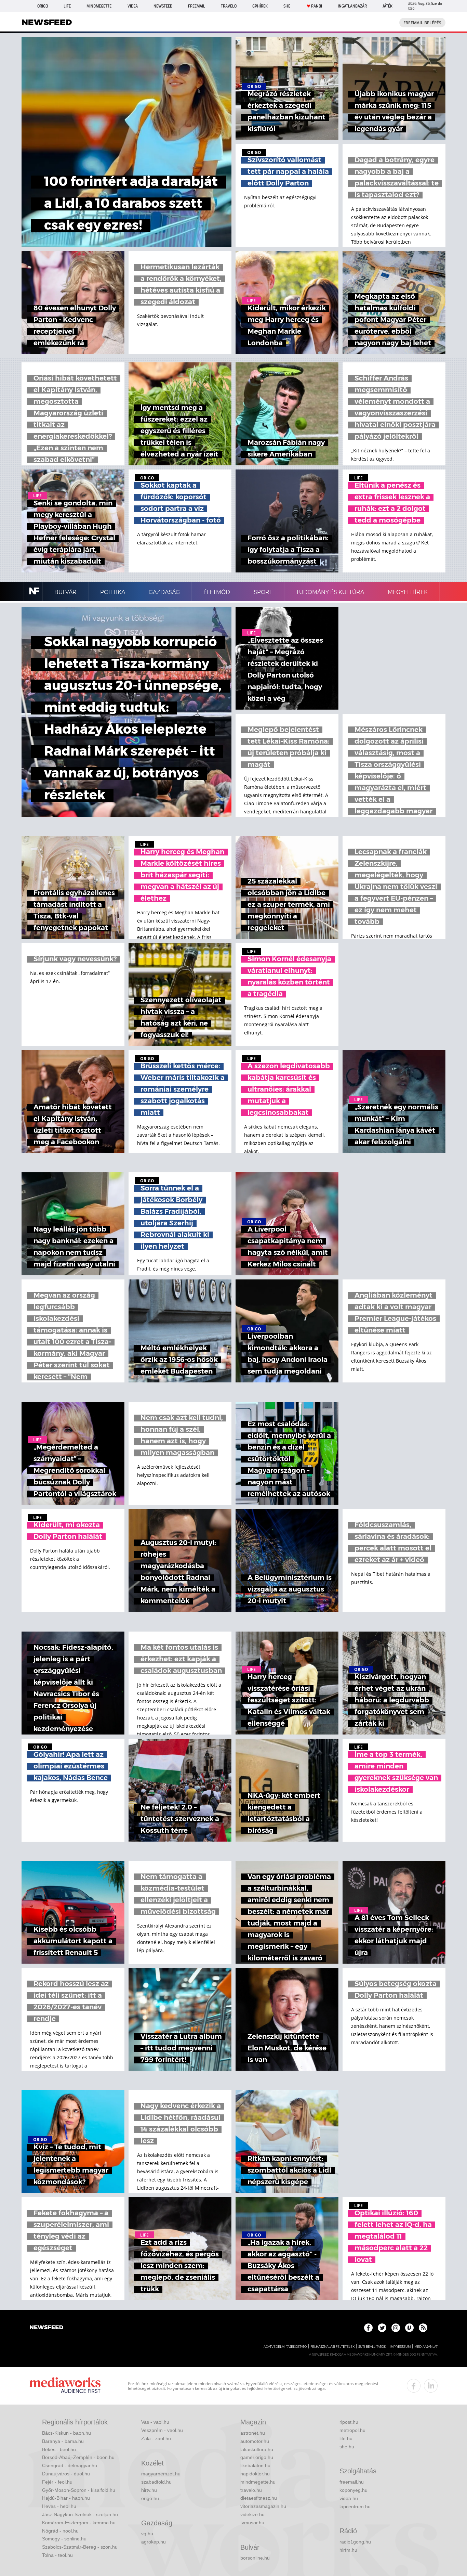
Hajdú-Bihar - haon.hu (66, 2498)
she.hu (347, 2447)
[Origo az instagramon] (396, 2328)
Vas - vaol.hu (155, 2422)
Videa (133, 6)
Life (67, 6)
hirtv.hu (149, 2490)
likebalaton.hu (255, 2465)
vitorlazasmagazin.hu (263, 2506)
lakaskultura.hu (257, 2449)
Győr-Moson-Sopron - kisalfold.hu (79, 2490)
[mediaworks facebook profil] (414, 2386)
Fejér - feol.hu (57, 2482)
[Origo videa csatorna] (409, 2328)
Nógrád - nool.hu (60, 2531)
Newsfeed (163, 6)
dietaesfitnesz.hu (259, 2498)
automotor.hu (255, 2441)
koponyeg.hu (353, 2490)
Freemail (197, 6)
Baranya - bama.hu (63, 2441)
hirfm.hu (348, 2550)
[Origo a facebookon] (368, 2328)
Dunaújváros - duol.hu (66, 2474)
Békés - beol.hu (59, 2449)
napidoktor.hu (255, 2474)
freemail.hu (352, 2482)
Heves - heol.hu (59, 2506)
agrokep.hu (154, 2542)
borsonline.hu (255, 2558)
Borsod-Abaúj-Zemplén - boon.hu (78, 2457)
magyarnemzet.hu (161, 2474)
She (287, 6)
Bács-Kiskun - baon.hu (66, 2433)
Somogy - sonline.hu (64, 2539)
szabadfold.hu (156, 2482)
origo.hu (150, 2498)
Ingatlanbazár (352, 6)
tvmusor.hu (252, 2523)
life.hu (346, 2438)
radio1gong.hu (355, 2542)
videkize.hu (252, 2514)
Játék (388, 6)
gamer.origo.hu (257, 2457)
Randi (317, 6)
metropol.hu (352, 2430)
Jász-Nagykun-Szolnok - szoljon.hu (80, 2514)
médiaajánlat (426, 2347)
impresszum (400, 2347)
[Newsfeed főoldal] (46, 2328)
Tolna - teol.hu (57, 2555)
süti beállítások (372, 2347)
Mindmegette (99, 6)
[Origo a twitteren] (382, 2328)
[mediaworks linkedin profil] (431, 2386)
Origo (43, 6)
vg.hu (147, 2534)
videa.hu (349, 2498)
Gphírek (260, 6)
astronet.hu (253, 2433)
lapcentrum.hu (355, 2507)
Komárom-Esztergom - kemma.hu (79, 2523)
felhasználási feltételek (332, 2347)
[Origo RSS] (423, 2328)
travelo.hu (251, 2490)
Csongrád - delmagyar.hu (70, 2465)
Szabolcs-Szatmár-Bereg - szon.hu (80, 2547)
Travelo (229, 6)
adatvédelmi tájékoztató (285, 2347)
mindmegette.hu (258, 2482)
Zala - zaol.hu (156, 2438)
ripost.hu (349, 2422)
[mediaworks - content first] (65, 2386)
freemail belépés (422, 23)
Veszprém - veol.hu (162, 2430)
